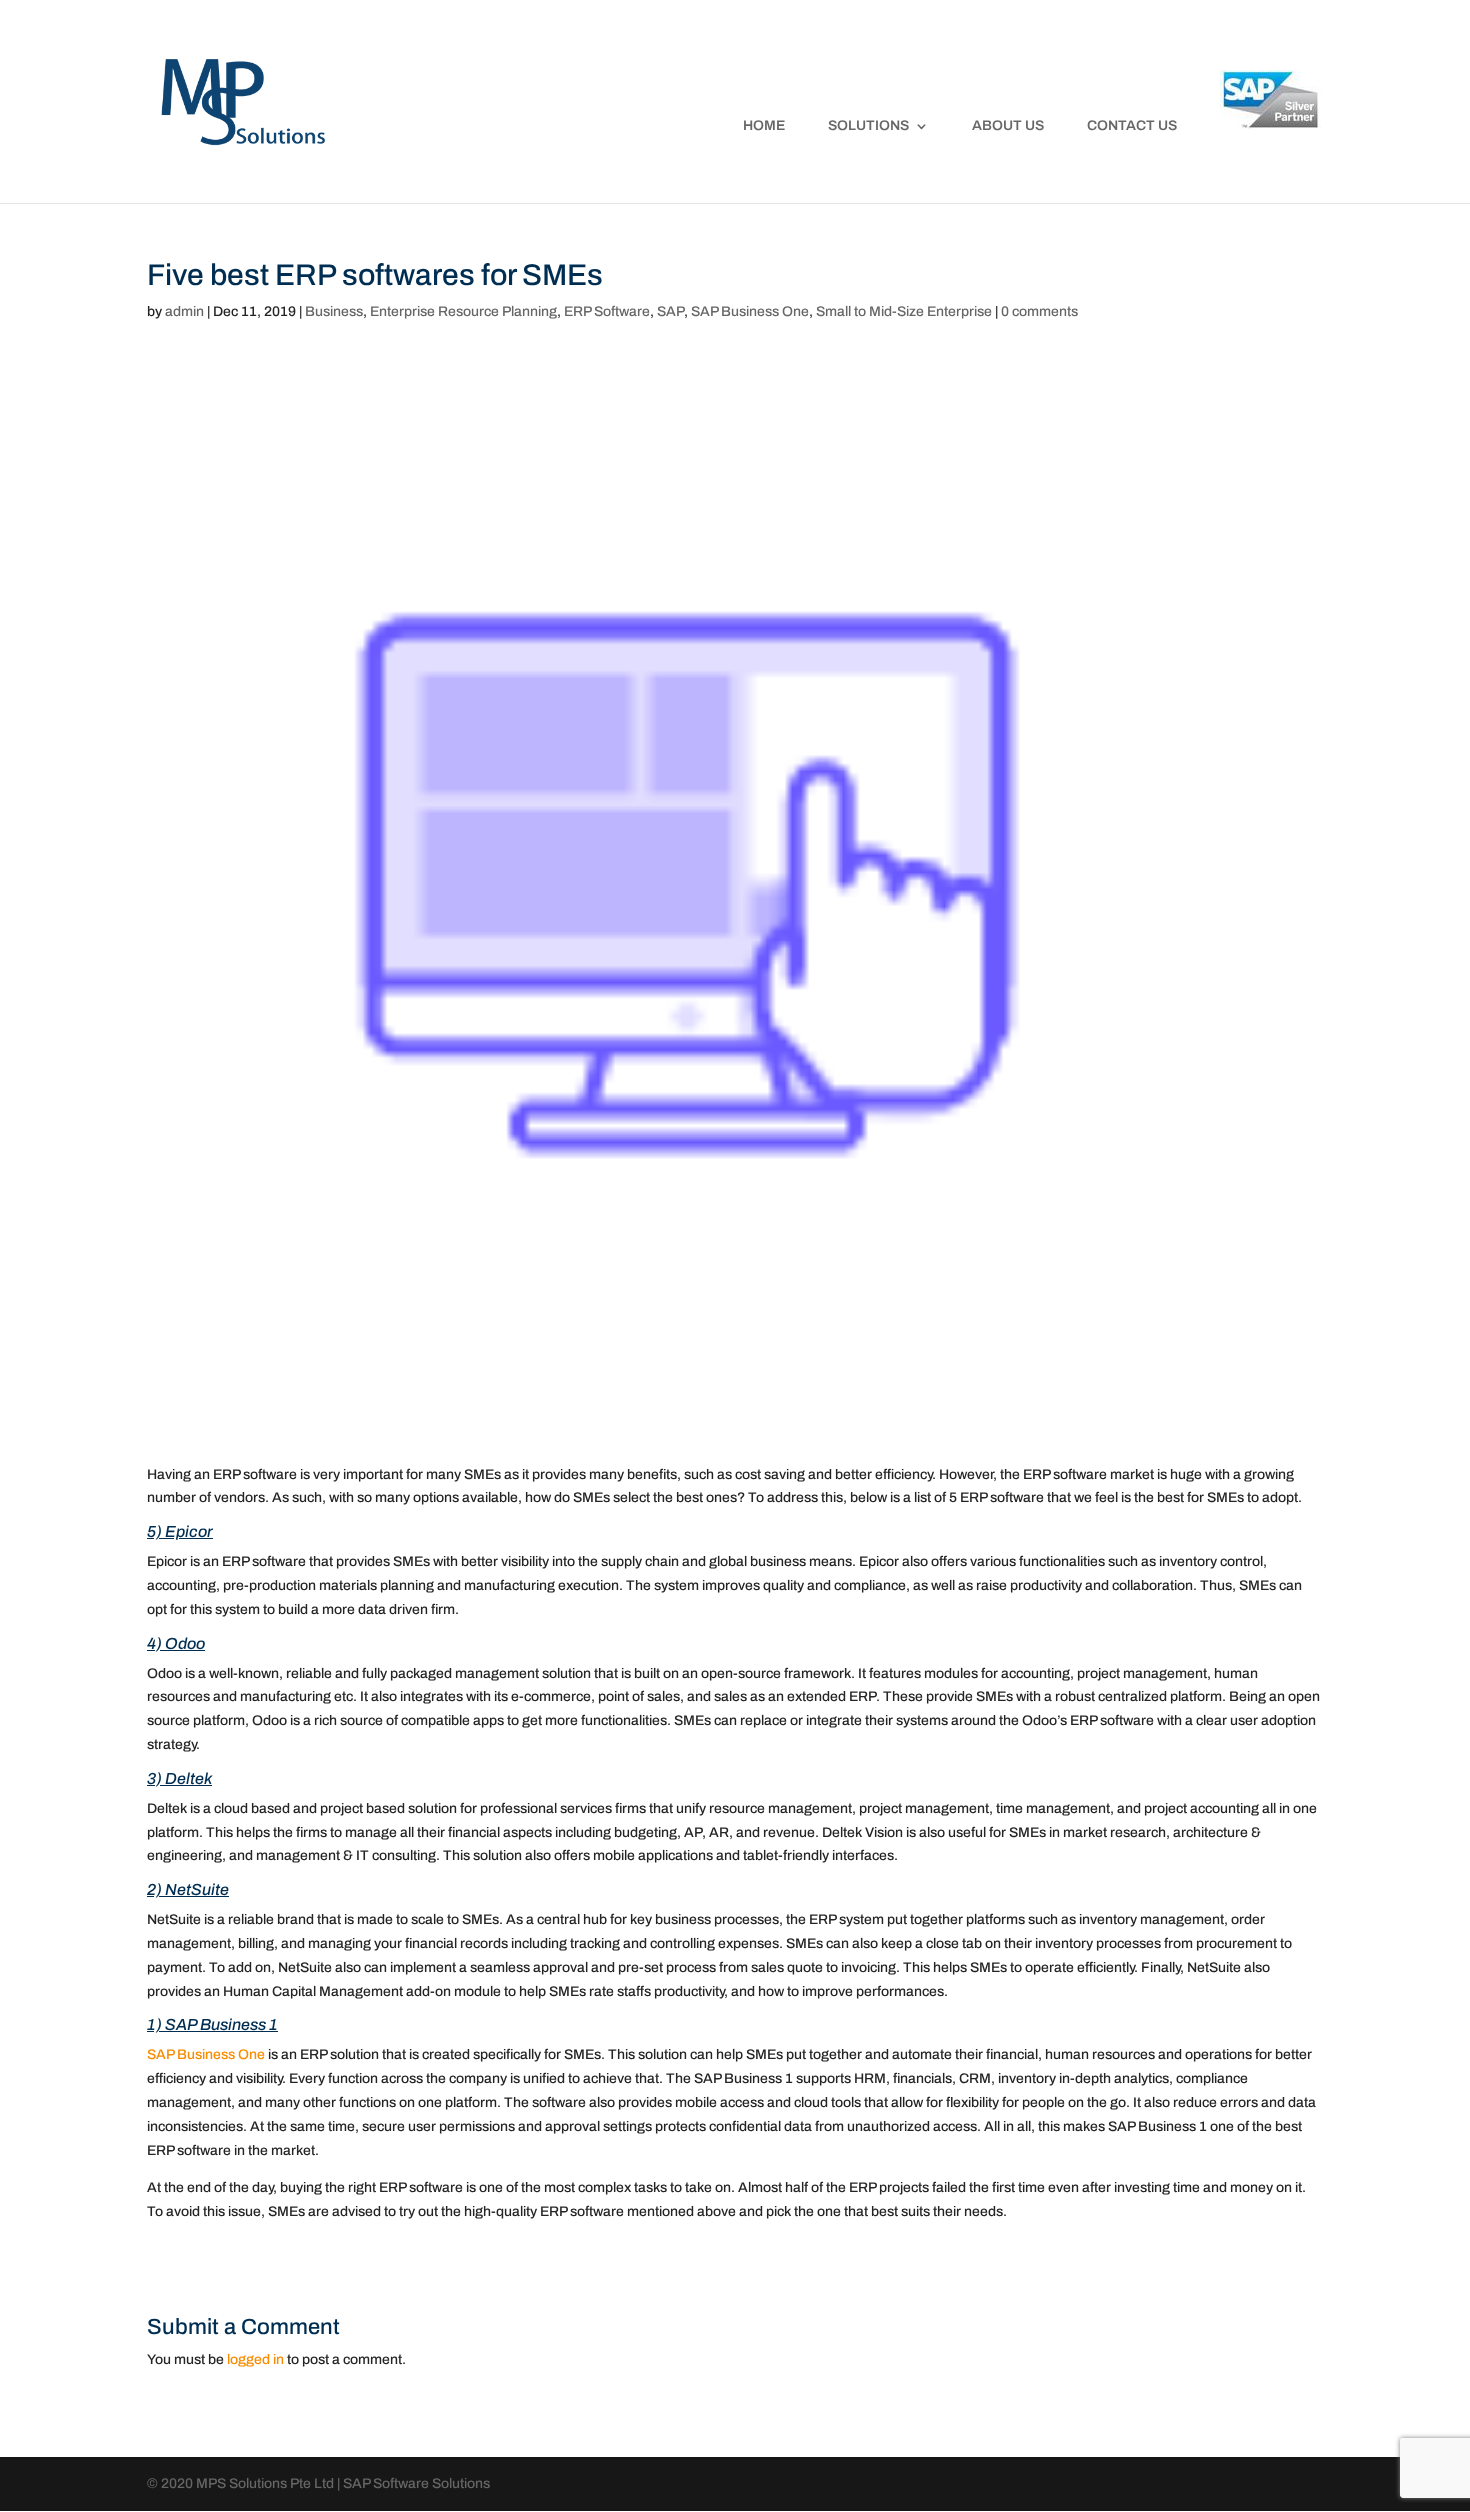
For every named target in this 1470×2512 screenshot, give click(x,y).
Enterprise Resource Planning (463, 311)
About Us (1008, 126)
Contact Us (1132, 126)
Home (764, 126)
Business (334, 311)
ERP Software (607, 311)
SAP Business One (750, 311)
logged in (255, 2359)
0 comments (1039, 311)
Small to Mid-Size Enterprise (904, 311)
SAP (670, 311)
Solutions (868, 126)
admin (184, 311)
